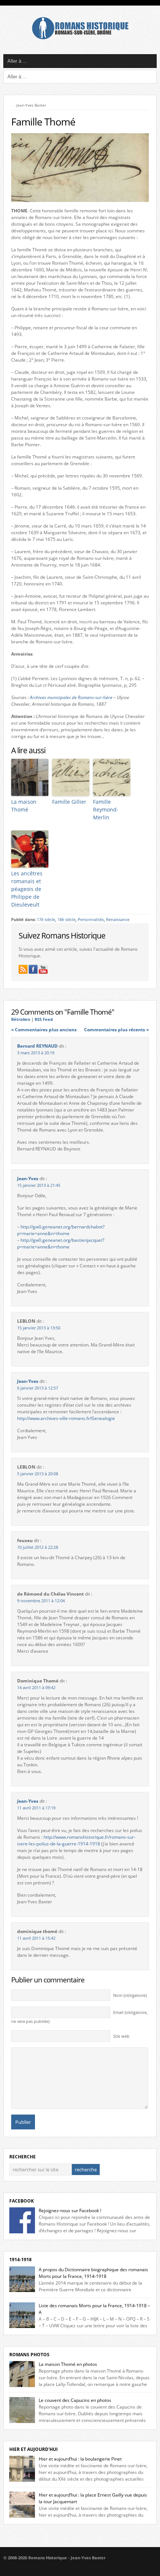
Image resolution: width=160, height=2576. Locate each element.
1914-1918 (20, 2260)
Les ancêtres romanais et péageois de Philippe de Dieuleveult (27, 889)
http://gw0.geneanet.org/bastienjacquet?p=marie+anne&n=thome (61, 1243)
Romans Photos (29, 2355)
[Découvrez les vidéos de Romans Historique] (43, 969)
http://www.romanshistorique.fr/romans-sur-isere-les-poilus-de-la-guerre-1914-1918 (76, 1840)
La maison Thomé (24, 806)
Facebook (22, 2201)
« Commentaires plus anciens (44, 1030)
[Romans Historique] (80, 38)
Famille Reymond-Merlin (106, 809)
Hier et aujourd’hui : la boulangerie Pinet (80, 2459)
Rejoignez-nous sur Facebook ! (70, 2211)
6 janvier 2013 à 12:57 (38, 1388)
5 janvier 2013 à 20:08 (38, 1474)
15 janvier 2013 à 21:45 (39, 1185)
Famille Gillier (69, 802)
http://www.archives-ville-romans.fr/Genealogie (66, 1418)
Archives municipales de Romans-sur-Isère (71, 697)
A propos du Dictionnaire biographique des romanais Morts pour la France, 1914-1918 (93, 2273)
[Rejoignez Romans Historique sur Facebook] (33, 969)
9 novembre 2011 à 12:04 (41, 1601)
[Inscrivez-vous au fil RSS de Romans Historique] (23, 969)
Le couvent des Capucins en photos (75, 2400)
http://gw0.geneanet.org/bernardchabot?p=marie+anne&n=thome (61, 1230)
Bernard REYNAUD (37, 1046)
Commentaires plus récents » (116, 1030)
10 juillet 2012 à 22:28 (38, 1547)
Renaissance (118, 920)
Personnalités (91, 920)
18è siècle (66, 920)
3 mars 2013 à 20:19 (36, 1053)
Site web (121, 2036)
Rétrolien (21, 1019)
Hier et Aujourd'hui (33, 2449)
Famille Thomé (43, 122)
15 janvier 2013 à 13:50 (39, 1328)
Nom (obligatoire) (130, 1995)
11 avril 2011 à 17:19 (36, 1808)
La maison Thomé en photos (68, 2364)
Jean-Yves (28, 1178)
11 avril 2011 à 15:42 (36, 1938)
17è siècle (46, 920)
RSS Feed (44, 1019)
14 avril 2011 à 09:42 (36, 1688)
